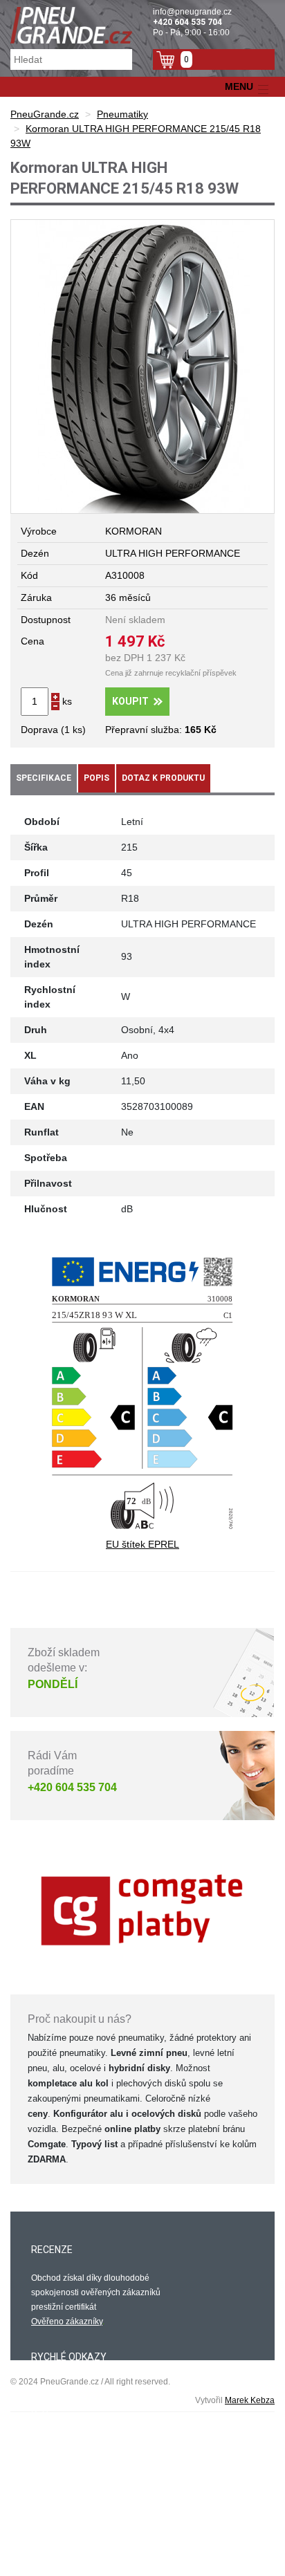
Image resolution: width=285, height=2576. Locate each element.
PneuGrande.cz (45, 114)
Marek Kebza (250, 2400)
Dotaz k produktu (163, 778)
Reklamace (53, 2414)
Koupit (130, 701)
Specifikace (44, 778)
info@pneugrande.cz (192, 12)
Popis (96, 778)
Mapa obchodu (59, 2429)
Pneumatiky (122, 114)
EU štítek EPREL (142, 1544)
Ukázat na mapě (62, 2547)
